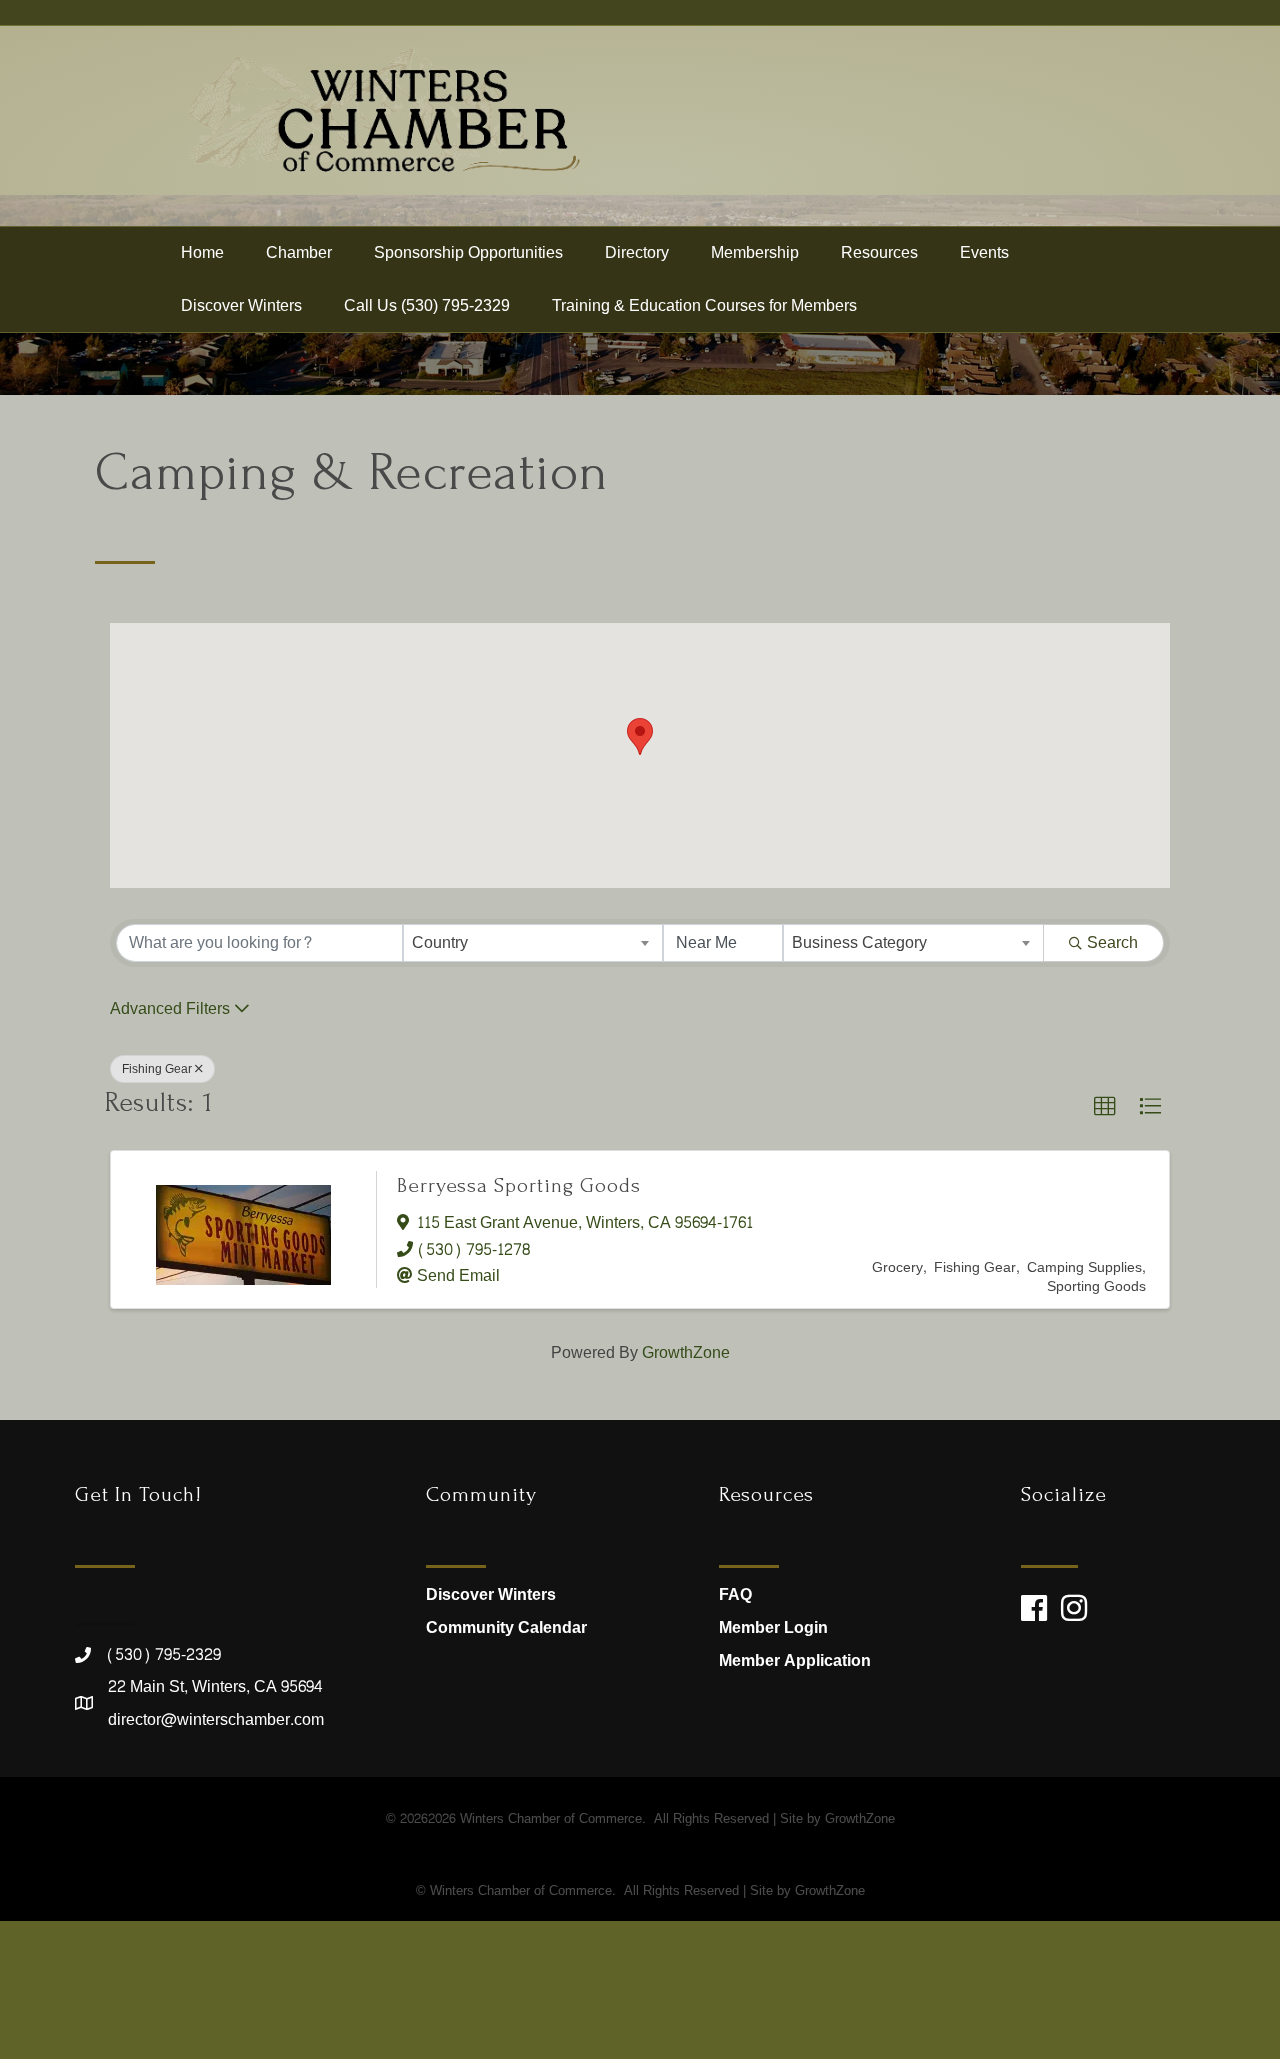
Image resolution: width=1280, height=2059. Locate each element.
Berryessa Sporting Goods (519, 1185)
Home (202, 252)
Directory (637, 252)
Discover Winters (241, 305)
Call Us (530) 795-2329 (427, 305)
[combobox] (533, 943)
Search (1112, 942)
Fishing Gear (157, 1069)
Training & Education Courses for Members (704, 305)
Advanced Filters (170, 1008)
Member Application (795, 1660)
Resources (879, 252)
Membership (755, 252)
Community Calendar (506, 1627)
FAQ (735, 1594)
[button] (640, 736)
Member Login (773, 1627)
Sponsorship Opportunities (468, 252)
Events (984, 252)
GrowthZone (686, 1352)
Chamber (299, 252)
